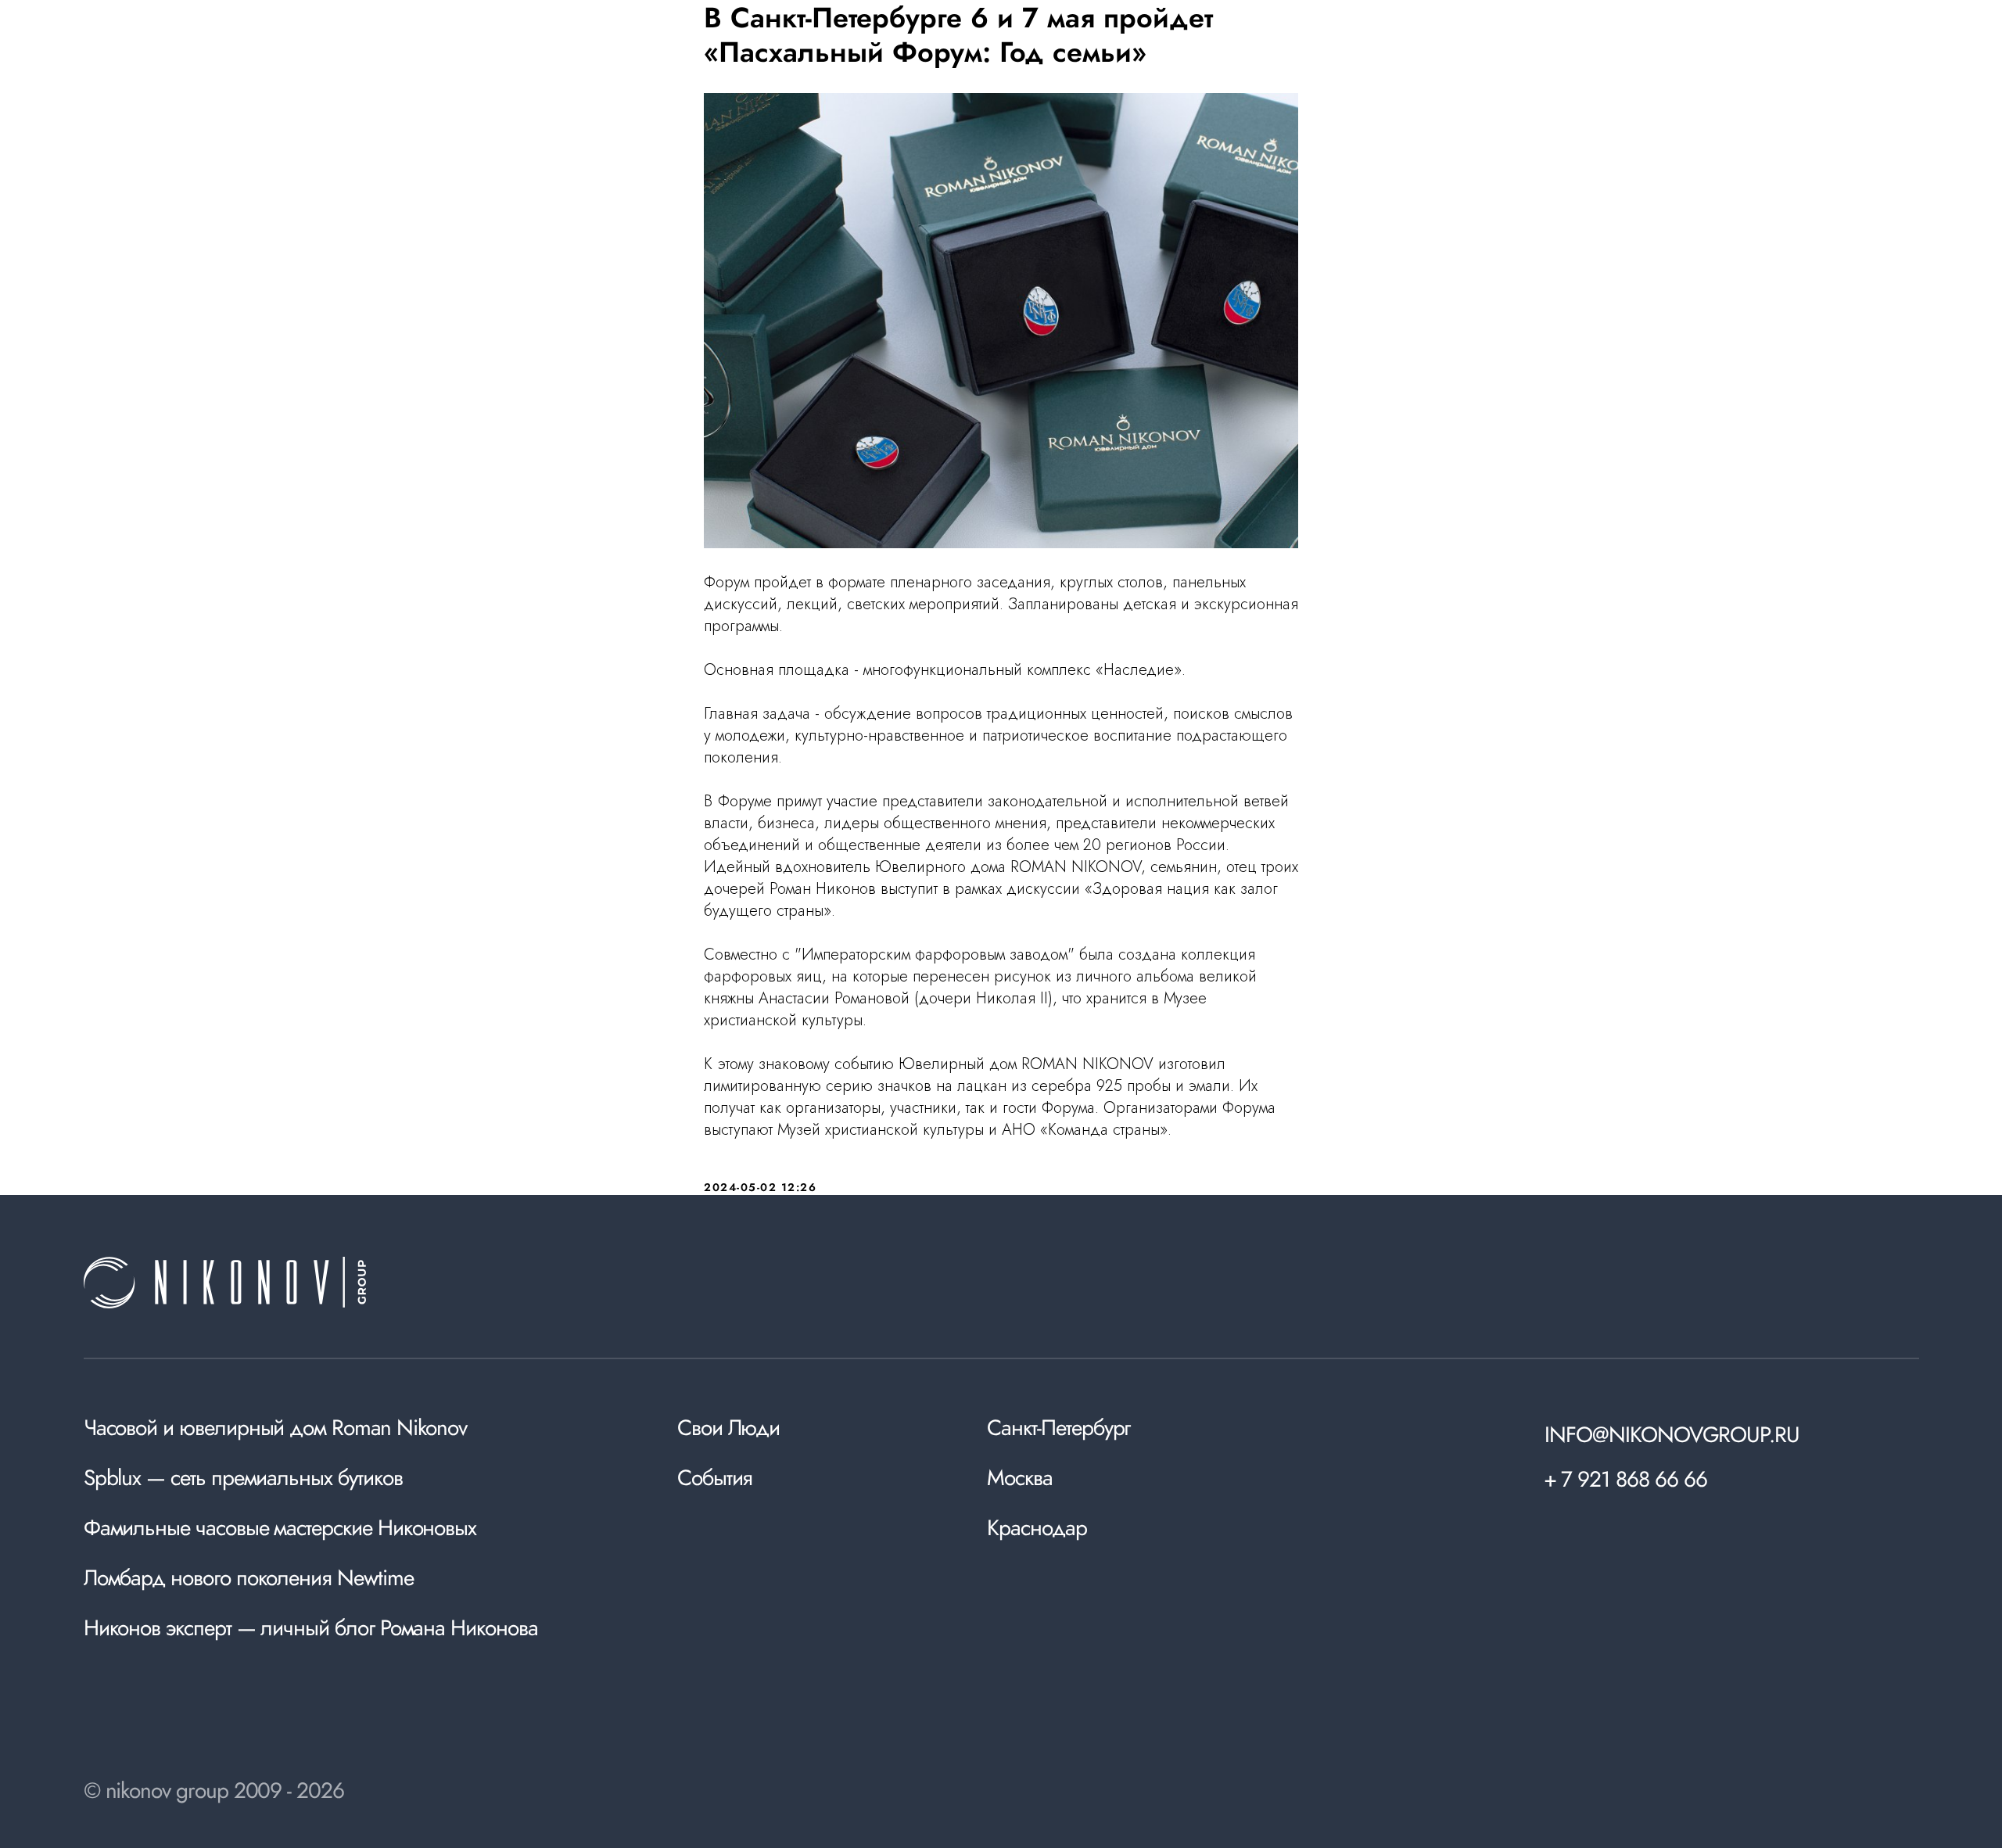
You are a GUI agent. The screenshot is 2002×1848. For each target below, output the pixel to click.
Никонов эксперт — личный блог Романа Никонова (311, 1628)
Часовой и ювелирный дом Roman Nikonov (276, 1428)
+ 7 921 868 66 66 (1625, 1479)
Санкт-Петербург (1058, 1428)
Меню (1887, 60)
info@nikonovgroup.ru (1672, 1435)
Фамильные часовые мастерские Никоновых (280, 1528)
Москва (1020, 1478)
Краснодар (1037, 1528)
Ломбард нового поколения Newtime (249, 1578)
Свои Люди (728, 1428)
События (715, 1478)
